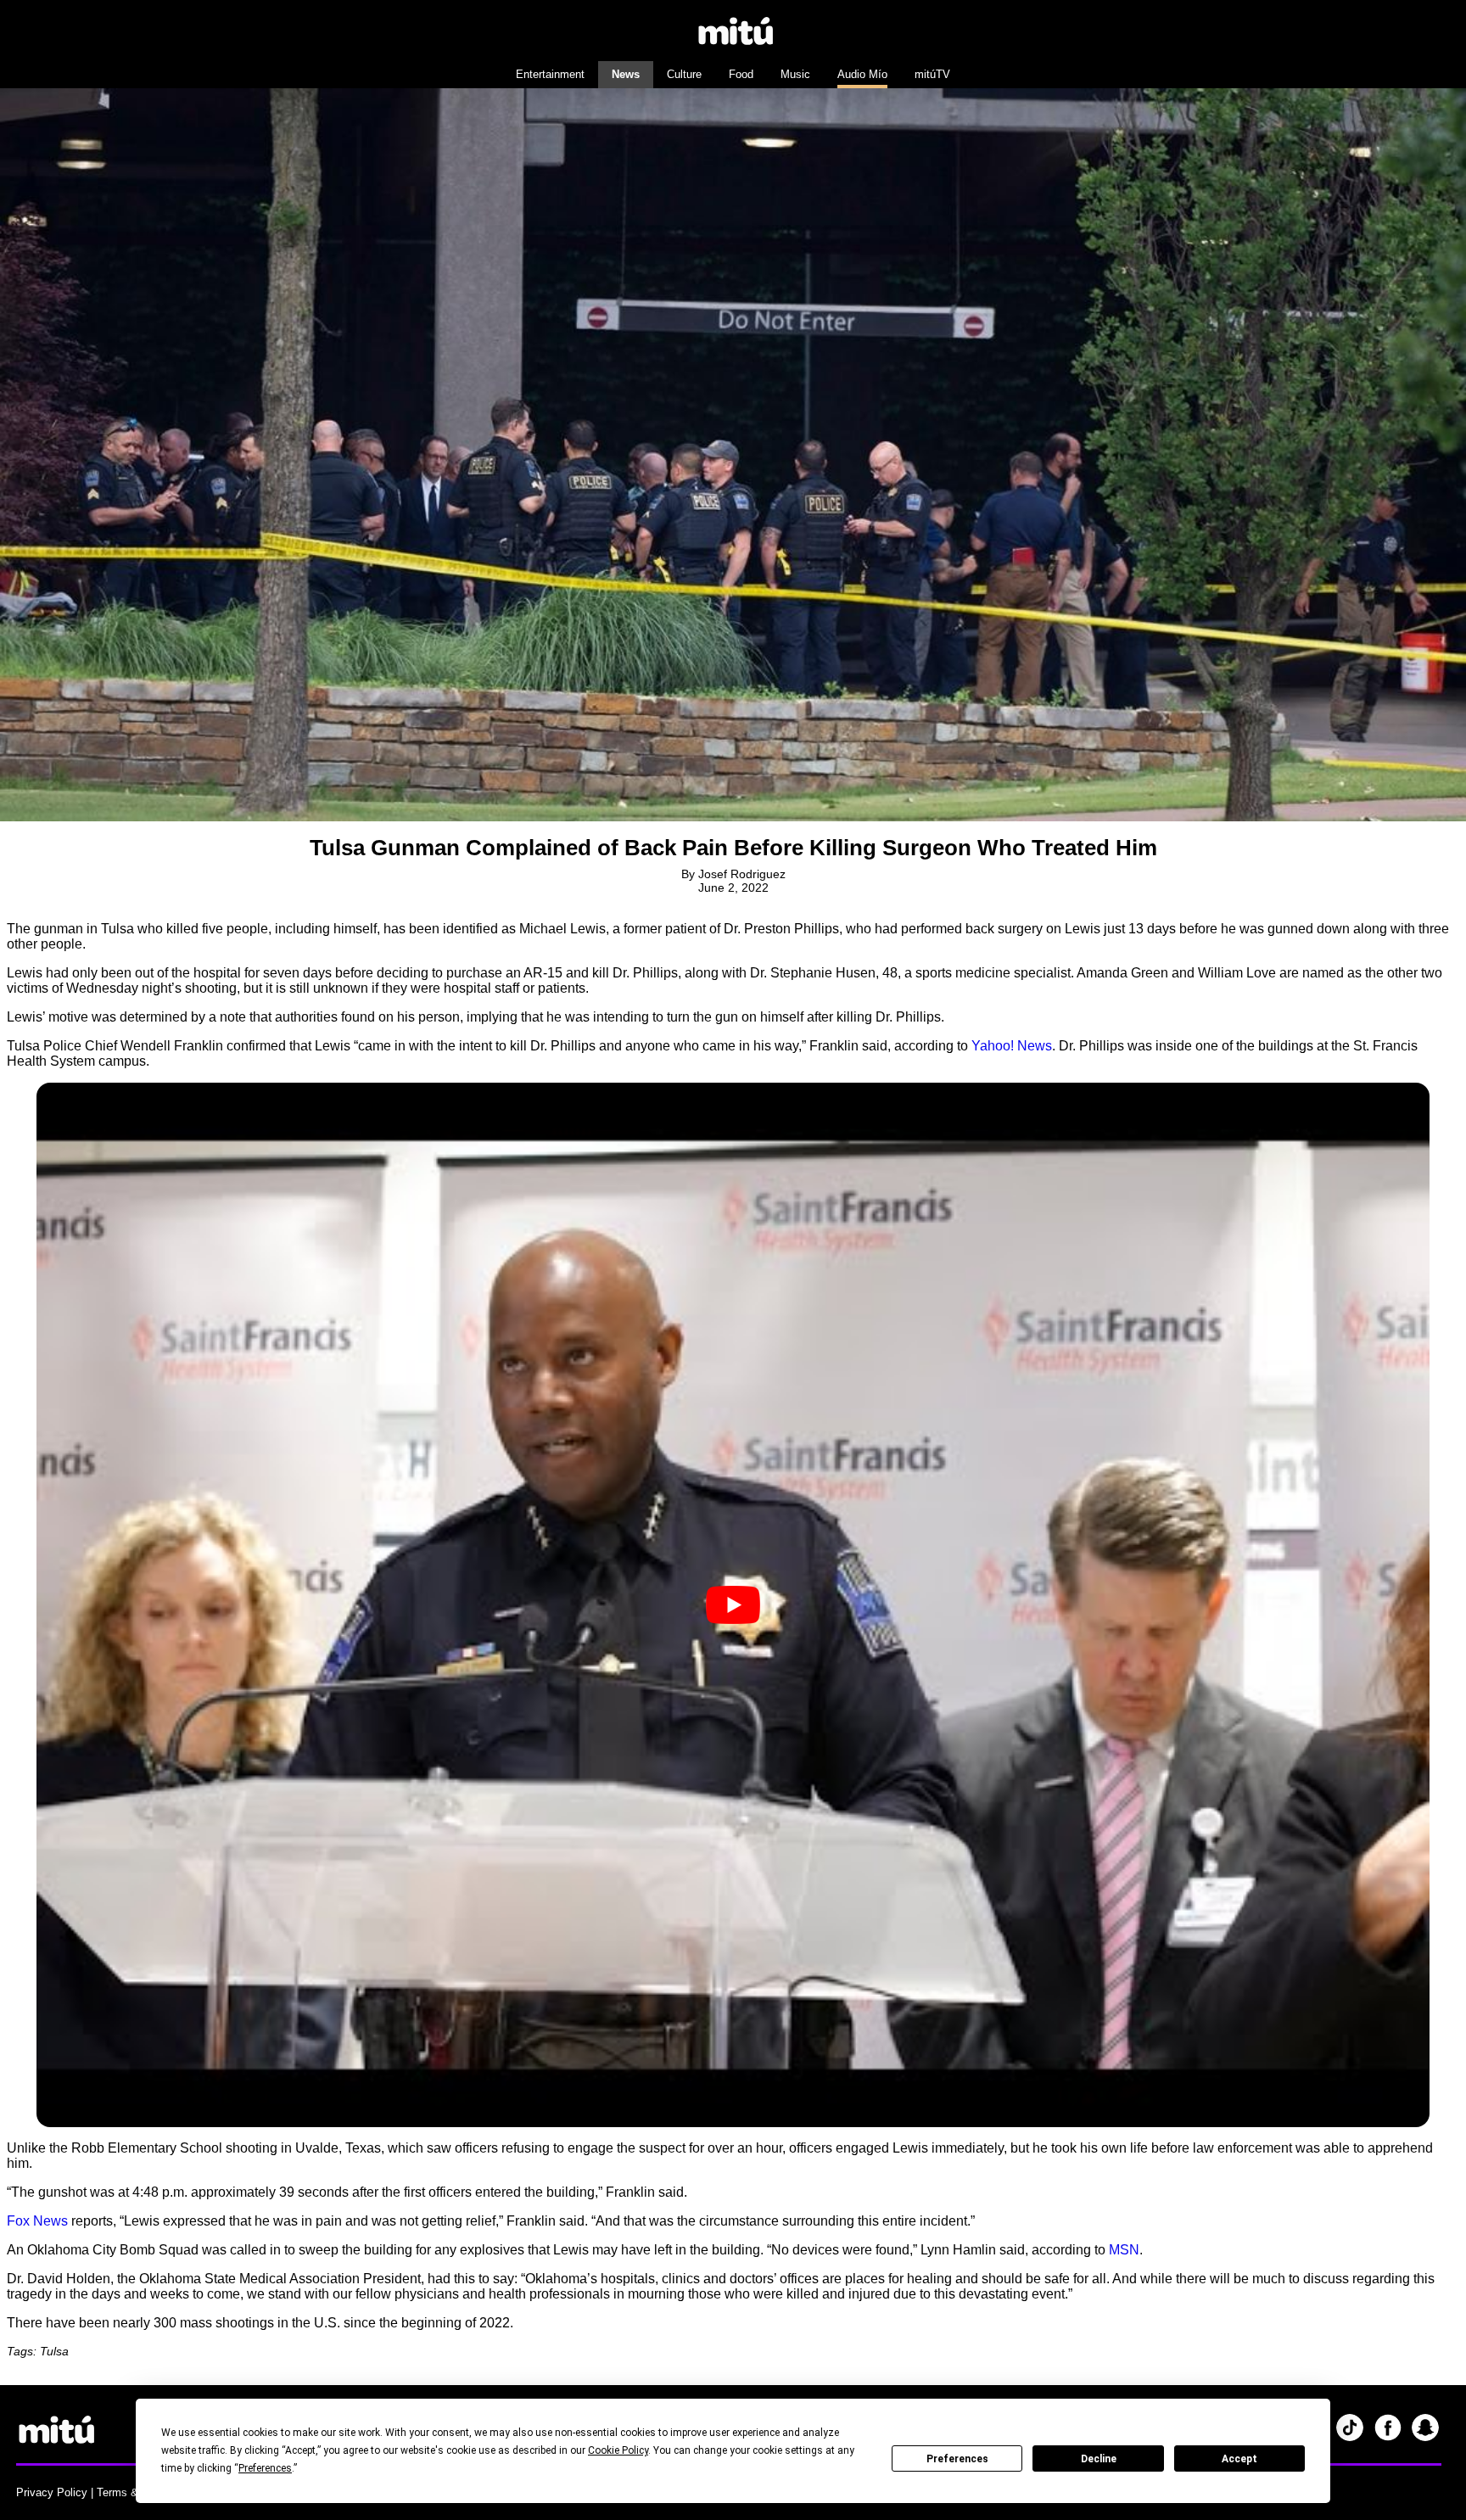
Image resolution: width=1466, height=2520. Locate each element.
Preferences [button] (265, 2468)
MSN (1124, 2250)
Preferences (957, 2459)
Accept (1239, 2459)
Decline (1099, 2459)
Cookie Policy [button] (618, 2450)
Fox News (37, 2221)
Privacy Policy (52, 2492)
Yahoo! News (1012, 1046)
